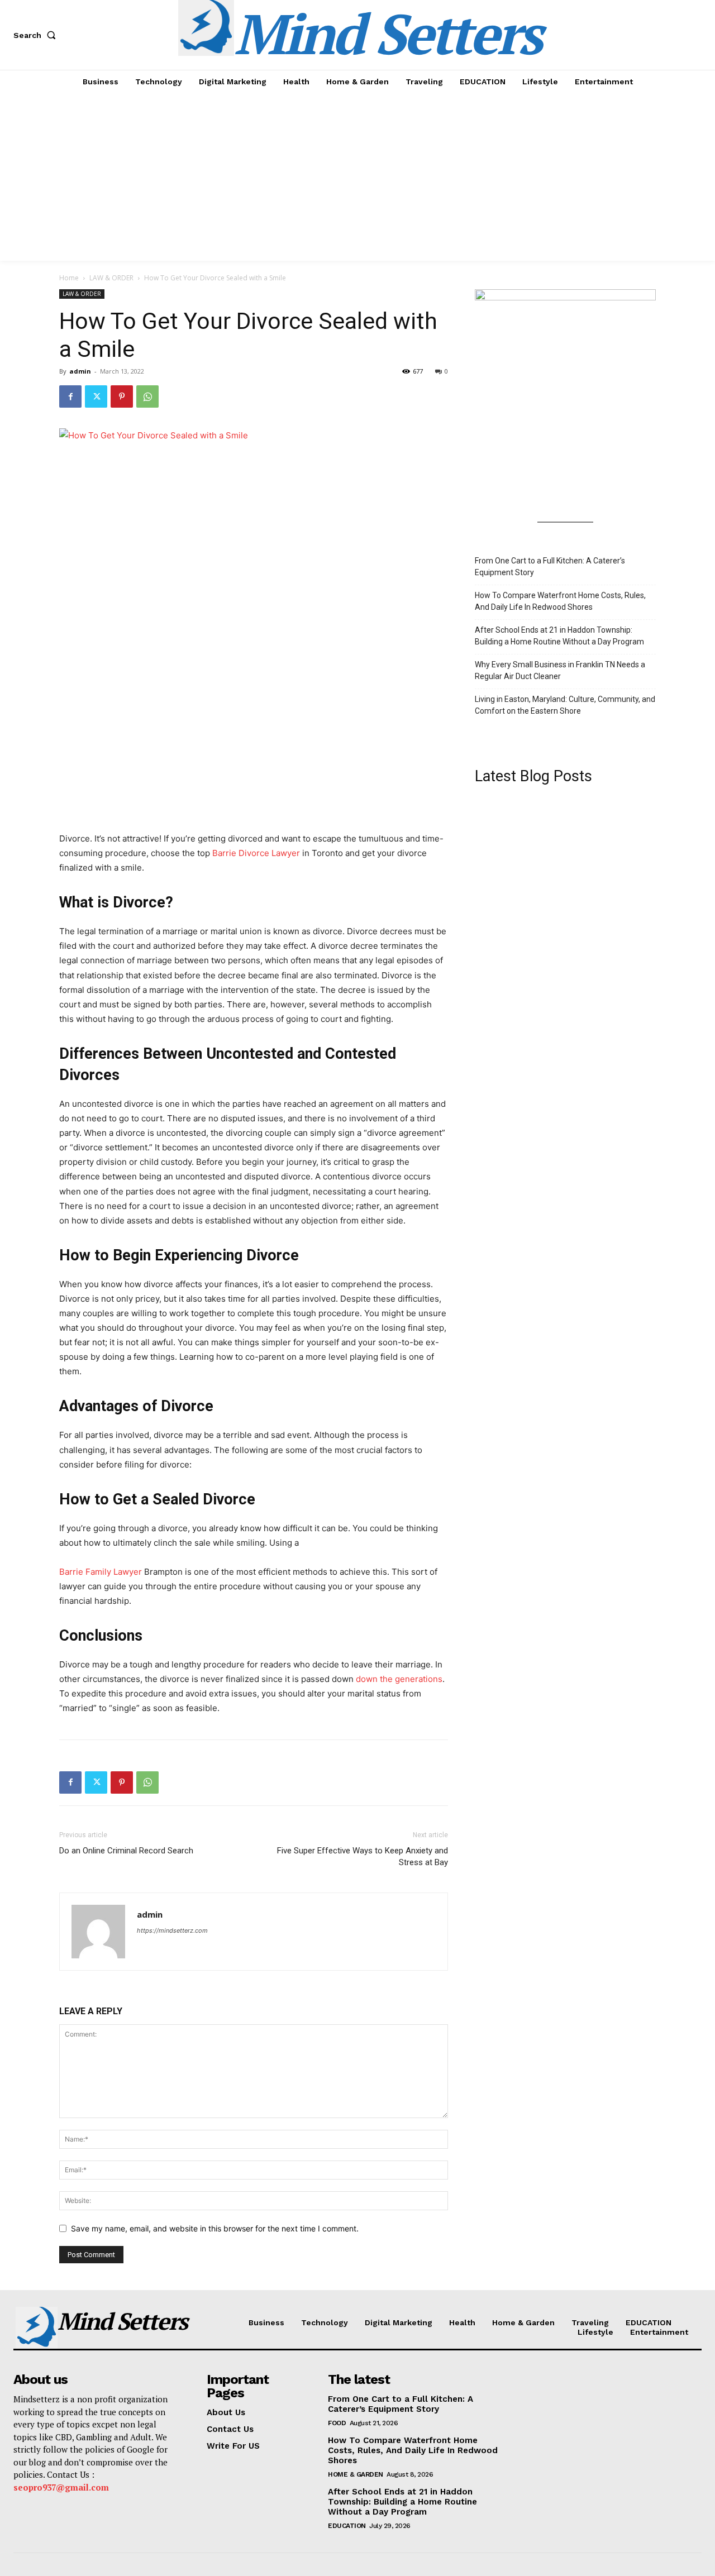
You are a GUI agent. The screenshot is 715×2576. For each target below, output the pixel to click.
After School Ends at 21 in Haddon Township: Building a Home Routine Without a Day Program (559, 636)
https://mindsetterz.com (172, 1930)
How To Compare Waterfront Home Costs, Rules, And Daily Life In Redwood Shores (560, 601)
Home (69, 278)
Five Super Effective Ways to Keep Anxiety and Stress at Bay (363, 1856)
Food (337, 2423)
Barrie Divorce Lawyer (256, 853)
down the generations (399, 1679)
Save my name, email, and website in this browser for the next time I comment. (215, 2228)
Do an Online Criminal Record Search (126, 1851)
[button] (37, 35)
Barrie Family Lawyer (101, 1572)
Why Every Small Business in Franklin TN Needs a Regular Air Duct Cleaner (560, 670)
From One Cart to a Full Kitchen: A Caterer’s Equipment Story (550, 567)
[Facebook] (70, 396)
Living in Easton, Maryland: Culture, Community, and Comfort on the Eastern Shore (565, 705)
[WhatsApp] (147, 396)
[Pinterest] (122, 396)
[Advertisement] (357, 177)
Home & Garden (356, 2474)
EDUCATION (347, 2526)
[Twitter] (96, 396)
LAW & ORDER (111, 278)
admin (80, 371)
